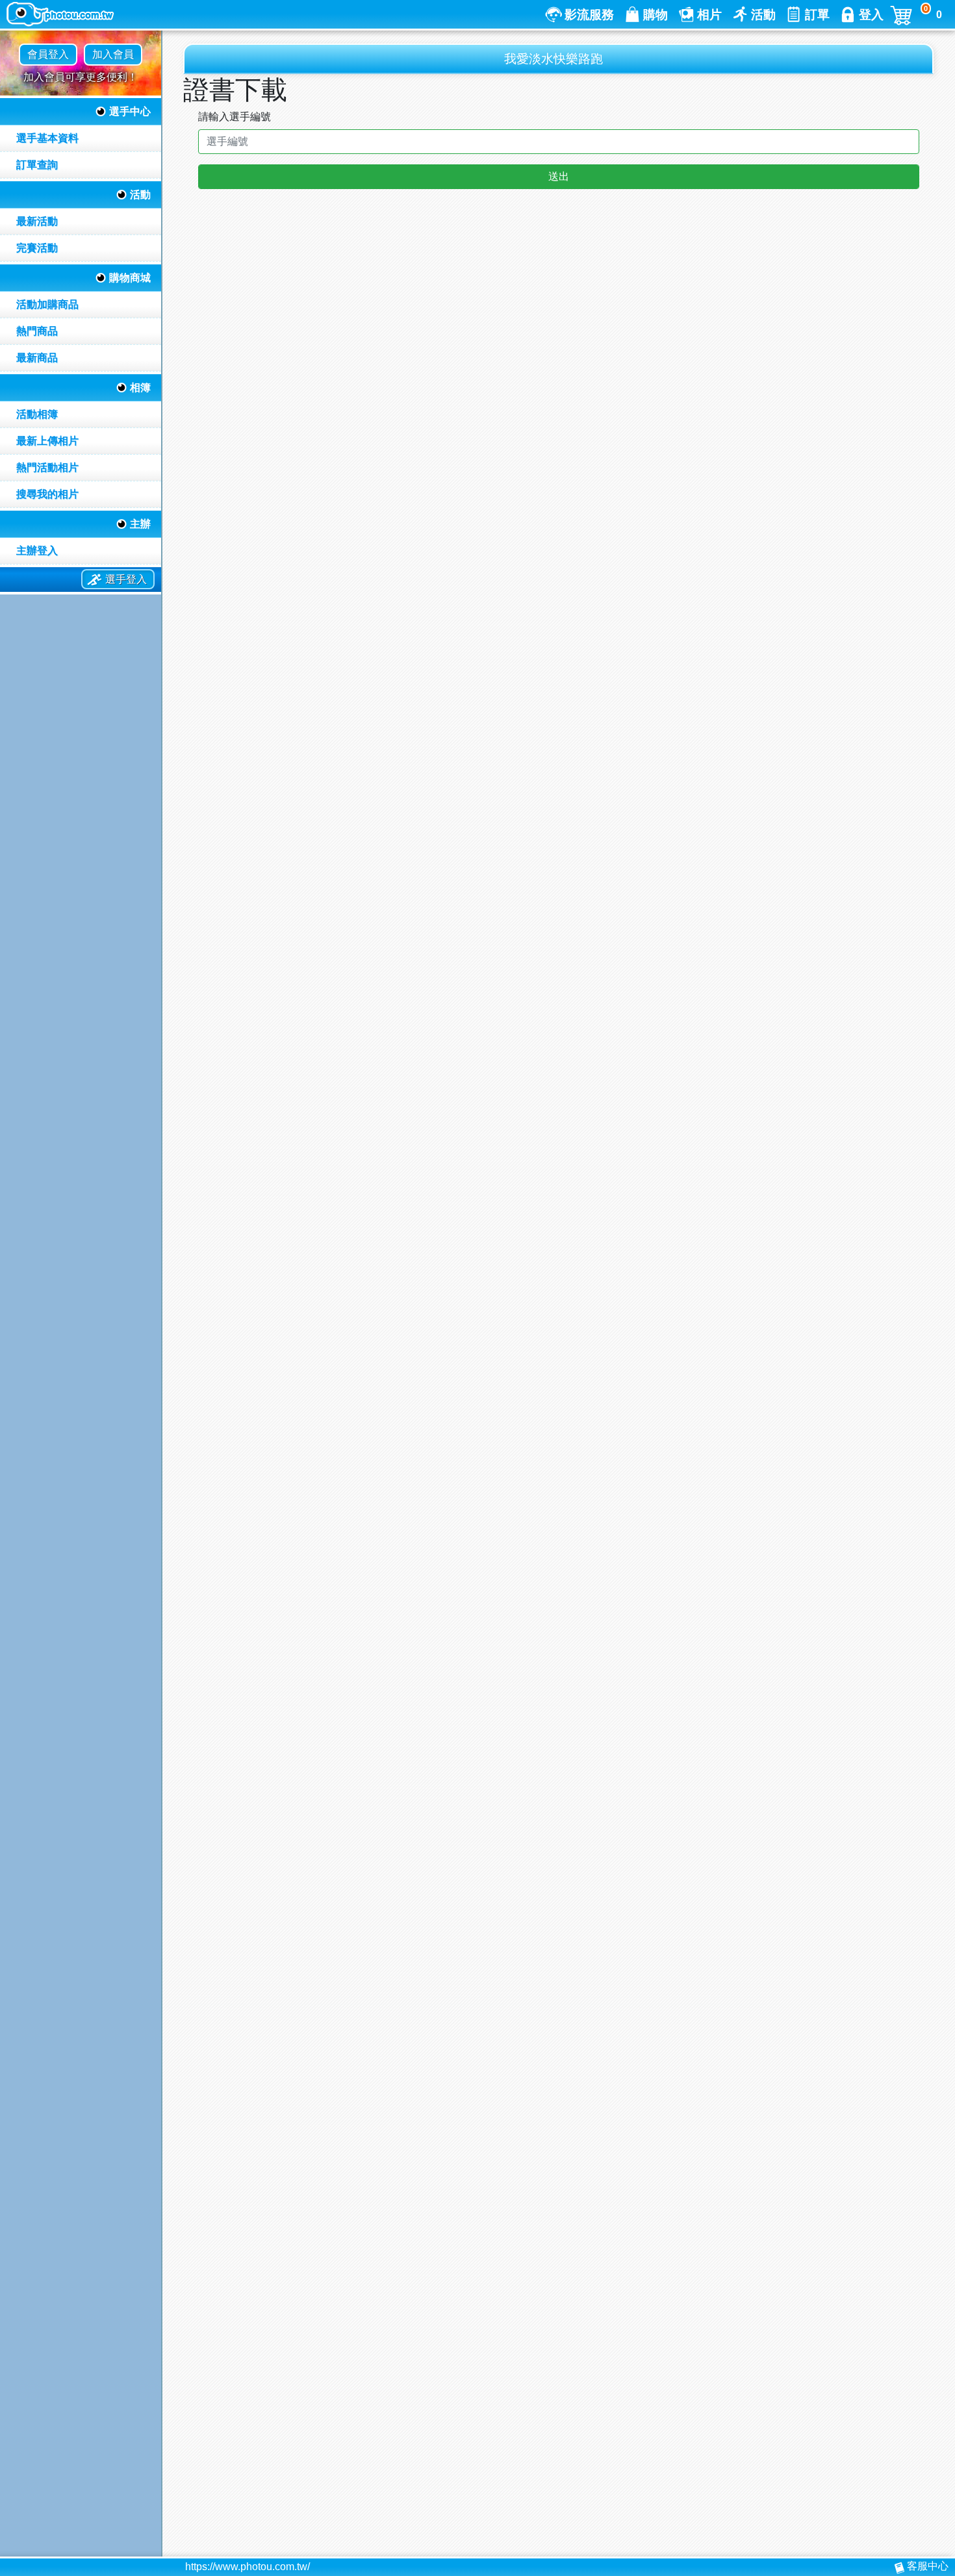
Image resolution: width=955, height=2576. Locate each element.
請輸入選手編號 (235, 117)
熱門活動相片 (47, 467)
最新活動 (37, 221)
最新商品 (37, 358)
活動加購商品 (47, 304)
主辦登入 (37, 551)
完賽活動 (37, 248)
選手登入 (126, 579)
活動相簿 (37, 414)
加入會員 (113, 54)
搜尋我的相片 (47, 494)
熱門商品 (37, 331)
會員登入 (48, 54)
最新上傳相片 (47, 441)
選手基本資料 (47, 138)
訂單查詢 (37, 165)
